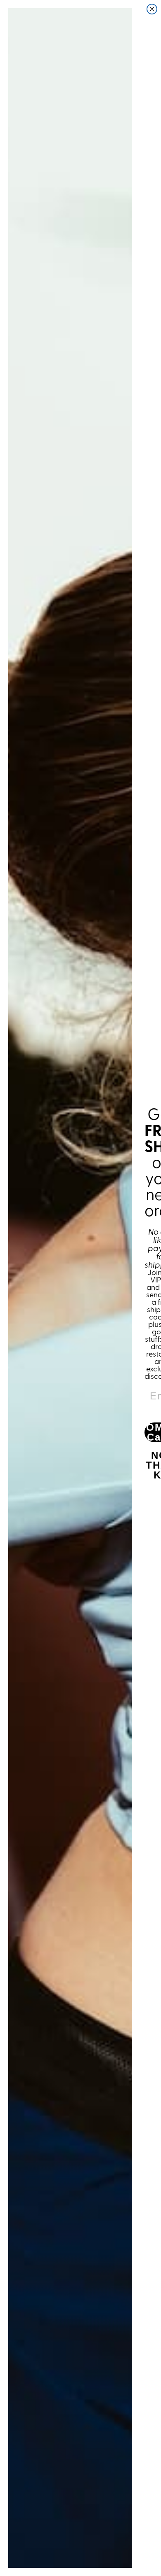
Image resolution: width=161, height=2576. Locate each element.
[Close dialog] (152, 9)
